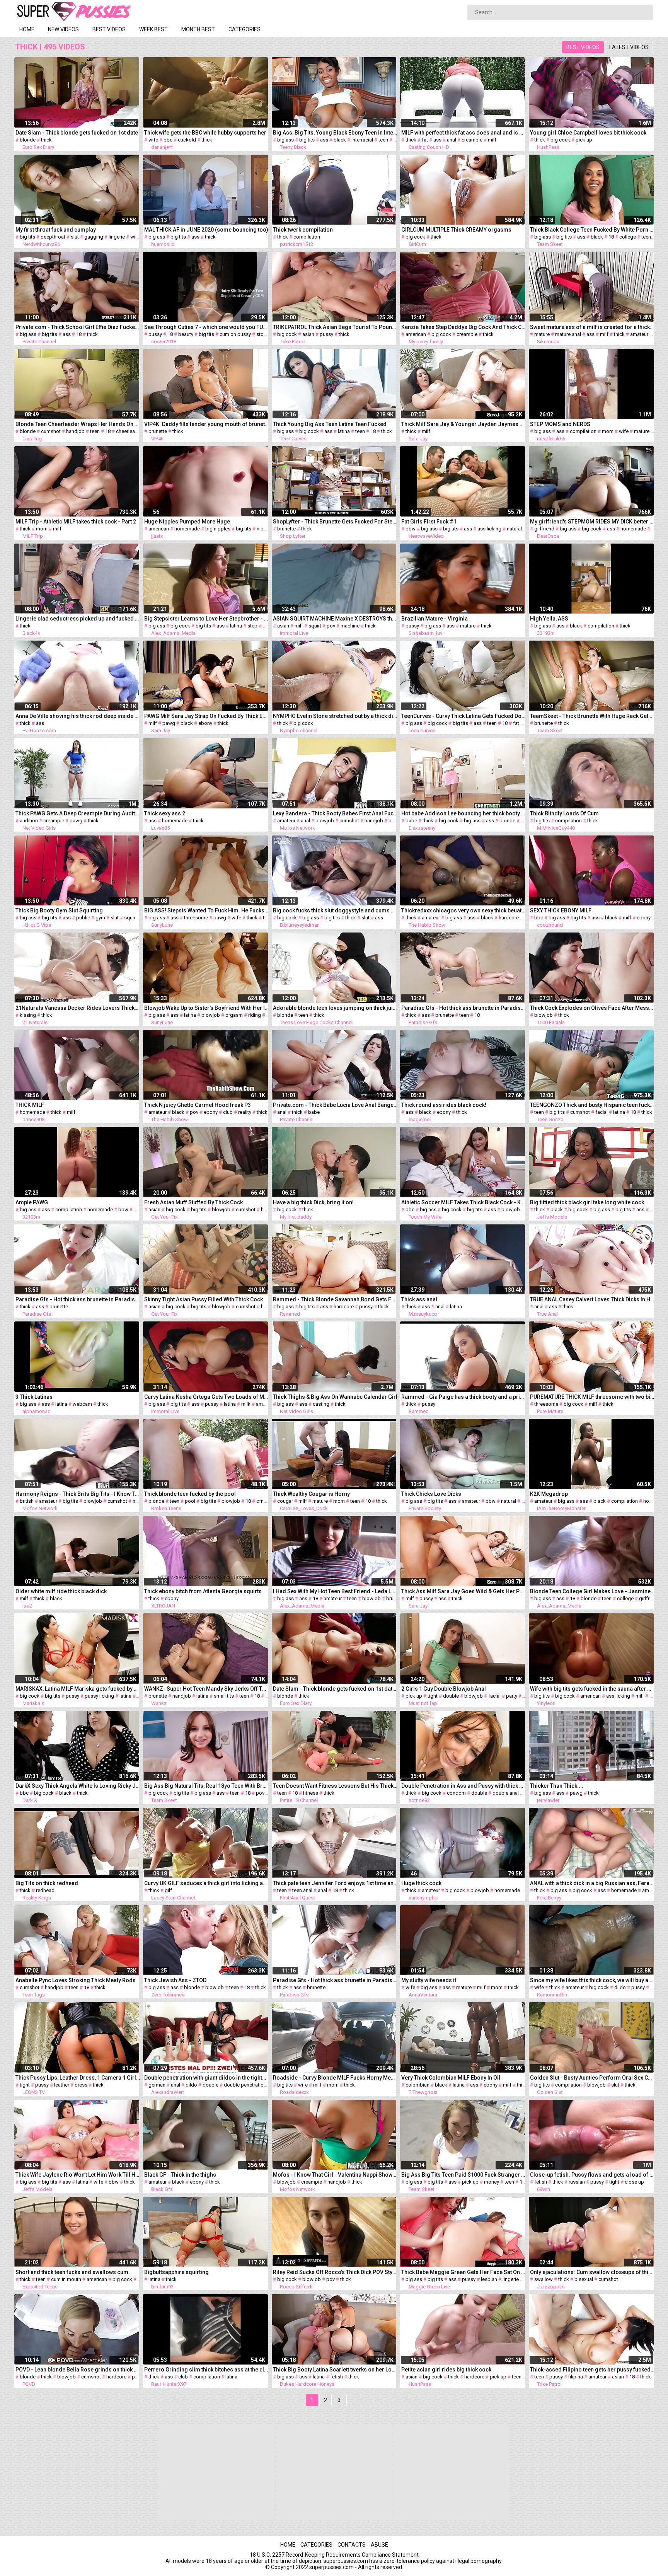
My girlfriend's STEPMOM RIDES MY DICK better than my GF (592, 522)
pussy (155, 334)
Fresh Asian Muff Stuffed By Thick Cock (193, 1202)
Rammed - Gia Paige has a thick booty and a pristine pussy (464, 1397)
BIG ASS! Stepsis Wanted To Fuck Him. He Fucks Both (207, 910)
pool (190, 1501)
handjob (75, 431)
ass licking (489, 529)
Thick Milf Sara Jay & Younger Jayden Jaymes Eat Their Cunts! (464, 424)
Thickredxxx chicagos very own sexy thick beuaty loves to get (464, 910)
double (451, 1696)
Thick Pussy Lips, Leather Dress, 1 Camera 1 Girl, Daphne (78, 2078)
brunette (158, 431)
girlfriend (544, 529)
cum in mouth (66, 2279)
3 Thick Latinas (34, 1397)
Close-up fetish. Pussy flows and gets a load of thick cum (592, 2175)
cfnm (262, 1501)
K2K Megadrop (549, 1494)
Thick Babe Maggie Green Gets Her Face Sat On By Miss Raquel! (464, 2272)
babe (394, 821)
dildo (620, 1987)
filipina (576, 2377)
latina (344, 431)
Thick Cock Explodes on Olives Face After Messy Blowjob (592, 1008)
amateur (639, 334)
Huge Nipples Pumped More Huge (187, 522)
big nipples (218, 529)
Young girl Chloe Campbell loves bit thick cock (588, 133)
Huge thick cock (421, 1883)
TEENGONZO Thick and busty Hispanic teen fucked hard (592, 1105)
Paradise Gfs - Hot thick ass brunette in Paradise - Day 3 (464, 1008)
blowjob (325, 821)
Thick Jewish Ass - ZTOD (175, 1980)
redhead (45, 1890)
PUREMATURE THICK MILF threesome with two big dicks (592, 1397)
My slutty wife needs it (429, 1980)
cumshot (51, 431)
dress (81, 2085)
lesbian (489, 2279)
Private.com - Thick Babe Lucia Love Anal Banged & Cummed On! (335, 1105)
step (252, 626)
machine (350, 626)
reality (245, 1112)
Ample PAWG (32, 1202)
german (157, 2085)
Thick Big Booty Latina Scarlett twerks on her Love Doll (335, 2370)
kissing (28, 1015)
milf (492, 140)
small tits (224, 1696)
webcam (82, 1404)
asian (308, 334)
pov (267, 626)
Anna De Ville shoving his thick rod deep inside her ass (78, 716)
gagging (94, 237)
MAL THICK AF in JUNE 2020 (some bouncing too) (206, 230)
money (492, 2182)
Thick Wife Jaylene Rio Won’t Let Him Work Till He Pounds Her (78, 2175)
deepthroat (53, 237)
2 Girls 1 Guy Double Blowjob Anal (444, 1689)
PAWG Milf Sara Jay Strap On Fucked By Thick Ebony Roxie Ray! (207, 716)
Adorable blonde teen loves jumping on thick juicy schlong (335, 1008)
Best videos (109, 29)
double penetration (245, 2085)
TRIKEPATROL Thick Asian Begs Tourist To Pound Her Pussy (335, 327)
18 (396, 140)
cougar (285, 1501)
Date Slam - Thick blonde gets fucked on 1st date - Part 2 (335, 1689)
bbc (168, 140)
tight (433, 1696)
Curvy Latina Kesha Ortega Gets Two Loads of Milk (207, 1397)
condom (456, 1793)
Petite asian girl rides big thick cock (446, 2370)
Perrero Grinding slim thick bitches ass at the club (207, 2370)
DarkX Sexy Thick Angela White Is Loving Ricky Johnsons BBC (78, 1786)
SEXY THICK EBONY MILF (561, 910)
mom (608, 431)
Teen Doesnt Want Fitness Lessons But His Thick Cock (335, 1786)
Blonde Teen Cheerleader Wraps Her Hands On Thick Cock (78, 424)
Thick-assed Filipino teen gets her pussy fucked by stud (592, 2370)
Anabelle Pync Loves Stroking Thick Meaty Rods (76, 1980)
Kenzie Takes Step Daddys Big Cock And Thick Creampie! (464, 327)
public (83, 918)
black (340, 140)
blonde (28, 140)
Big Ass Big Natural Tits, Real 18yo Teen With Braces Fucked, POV (207, 1786)
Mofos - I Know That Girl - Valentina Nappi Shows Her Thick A (335, 2175)
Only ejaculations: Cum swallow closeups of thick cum (592, 2272)
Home (27, 29)
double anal (506, 1793)
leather (62, 2085)
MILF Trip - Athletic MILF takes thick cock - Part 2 (76, 522)
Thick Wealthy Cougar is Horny (311, 1494)
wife (153, 140)
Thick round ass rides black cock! (444, 1105)
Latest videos (629, 47)
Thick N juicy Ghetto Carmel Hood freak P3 (198, 1105)
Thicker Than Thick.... (557, 1786)
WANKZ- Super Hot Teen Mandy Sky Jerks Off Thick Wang (207, 1689)
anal (452, 140)
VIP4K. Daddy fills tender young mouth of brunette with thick (207, 424)
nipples (265, 529)
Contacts (352, 2545)
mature (542, 334)
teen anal (302, 1890)
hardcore (509, 918)
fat (425, 140)
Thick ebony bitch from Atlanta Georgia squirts (203, 1591)
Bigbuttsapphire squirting (176, 2272)
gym (100, 918)
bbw (411, 529)
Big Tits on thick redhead (47, 1883)
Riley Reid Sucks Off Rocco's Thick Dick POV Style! (335, 2272)
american (416, 334)
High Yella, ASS (549, 619)
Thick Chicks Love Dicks (431, 1494)
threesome (196, 918)
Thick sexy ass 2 (165, 813)
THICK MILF (30, 1105)
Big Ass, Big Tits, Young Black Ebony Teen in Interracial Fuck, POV (335, 133)
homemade (187, 529)
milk (246, 1404)
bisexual (584, 2279)
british (27, 1501)
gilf (168, 1890)
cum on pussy (235, 334)
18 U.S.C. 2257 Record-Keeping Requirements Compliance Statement (334, 2555)
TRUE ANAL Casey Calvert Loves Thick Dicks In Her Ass (592, 1299)
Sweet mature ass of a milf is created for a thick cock (592, 327)
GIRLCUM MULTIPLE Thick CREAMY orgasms (456, 230)
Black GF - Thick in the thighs (180, 2175)
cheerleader (129, 431)
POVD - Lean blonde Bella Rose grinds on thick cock (78, 2370)
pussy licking (99, 1696)
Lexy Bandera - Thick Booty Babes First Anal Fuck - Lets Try (335, 813)
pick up (584, 140)
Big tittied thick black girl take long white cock (587, 1202)
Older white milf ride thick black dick (61, 1591)
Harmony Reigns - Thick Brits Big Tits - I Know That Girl (78, 1494)
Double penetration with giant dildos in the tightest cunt (207, 2078)
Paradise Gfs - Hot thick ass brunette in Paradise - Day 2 (335, 1980)
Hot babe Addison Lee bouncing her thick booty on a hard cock (464, 813)
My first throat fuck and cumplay (56, 230)
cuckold (187, 140)
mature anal (568, 334)
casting (321, 1404)
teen (383, 140)
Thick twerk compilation (303, 230)
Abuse (379, 2545)
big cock (560, 140)
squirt (315, 626)
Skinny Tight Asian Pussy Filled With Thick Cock (204, 1299)
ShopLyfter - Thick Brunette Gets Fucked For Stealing (335, 522)
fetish (541, 2182)
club (228, 1112)
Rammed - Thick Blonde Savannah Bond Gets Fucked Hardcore (335, 1299)
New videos (63, 29)
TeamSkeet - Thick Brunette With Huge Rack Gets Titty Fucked (592, 716)
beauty (186, 334)
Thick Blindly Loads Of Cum (564, 813)
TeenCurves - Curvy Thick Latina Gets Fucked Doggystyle (464, 716)
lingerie (117, 237)
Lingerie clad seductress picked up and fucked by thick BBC (78, 619)
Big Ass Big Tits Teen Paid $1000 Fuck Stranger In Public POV (464, 2175)
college (628, 237)
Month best (198, 29)
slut (75, 237)
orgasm (234, 1015)
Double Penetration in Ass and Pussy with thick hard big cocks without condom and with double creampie (464, 1786)
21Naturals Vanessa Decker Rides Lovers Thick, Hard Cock (78, 1008)
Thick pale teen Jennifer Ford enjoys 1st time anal (335, 1883)
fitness (311, 1793)
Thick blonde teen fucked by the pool (190, 1494)
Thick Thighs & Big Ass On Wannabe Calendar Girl (335, 1397)
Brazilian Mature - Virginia (435, 619)
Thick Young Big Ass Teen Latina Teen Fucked (330, 424)
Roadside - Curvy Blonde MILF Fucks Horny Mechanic (335, 2078)
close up (634, 2182)
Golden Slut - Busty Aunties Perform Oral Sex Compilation (592, 2078)
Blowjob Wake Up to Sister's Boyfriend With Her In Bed (207, 1008)
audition (29, 821)
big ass (285, 140)
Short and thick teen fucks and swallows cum (72, 2272)
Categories (245, 29)
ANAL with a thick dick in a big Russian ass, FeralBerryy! (592, 1883)
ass (324, 140)
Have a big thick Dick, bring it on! (313, 1202)
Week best (153, 29)
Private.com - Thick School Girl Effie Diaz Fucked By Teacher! (78, 327)
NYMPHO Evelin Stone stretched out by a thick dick (335, 716)
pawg (169, 723)
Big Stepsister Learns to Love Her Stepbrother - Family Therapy (207, 619)
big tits (307, 140)
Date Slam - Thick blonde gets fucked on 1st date (77, 133)
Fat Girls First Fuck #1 (429, 522)
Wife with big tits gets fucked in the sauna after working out (592, 1689)
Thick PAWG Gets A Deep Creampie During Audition (78, 813)
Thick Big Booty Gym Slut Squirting (59, 910)
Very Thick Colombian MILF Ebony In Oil (451, 2078)
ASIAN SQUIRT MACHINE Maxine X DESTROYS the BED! (335, 619)
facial (602, 1112)
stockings (268, 334)
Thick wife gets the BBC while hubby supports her (205, 133)
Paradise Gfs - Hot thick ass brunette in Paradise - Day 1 (78, 1299)
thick (46, 140)
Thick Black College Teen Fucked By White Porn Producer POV (592, 230)
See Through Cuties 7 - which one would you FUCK (207, 327)
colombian (417, 2085)
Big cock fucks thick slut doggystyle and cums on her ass (335, 910)
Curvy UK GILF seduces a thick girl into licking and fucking (207, 1883)
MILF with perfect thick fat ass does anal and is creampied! (464, 133)
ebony (205, 723)
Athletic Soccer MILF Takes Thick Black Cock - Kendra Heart (464, 1202)
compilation (307, 237)
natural (514, 529)
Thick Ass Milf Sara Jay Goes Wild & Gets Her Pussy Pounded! (464, 1591)
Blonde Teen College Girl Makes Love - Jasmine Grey (592, 1591)
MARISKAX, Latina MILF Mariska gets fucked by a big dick (78, 1689)
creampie (472, 140)
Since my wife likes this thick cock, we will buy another (592, 1980)
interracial (362, 140)
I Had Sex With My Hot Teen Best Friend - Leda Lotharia (335, 1591)
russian (577, 2182)
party (512, 1696)
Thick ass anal (419, 1299)
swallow (544, 2279)
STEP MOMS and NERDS (560, 424)
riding (255, 1015)
